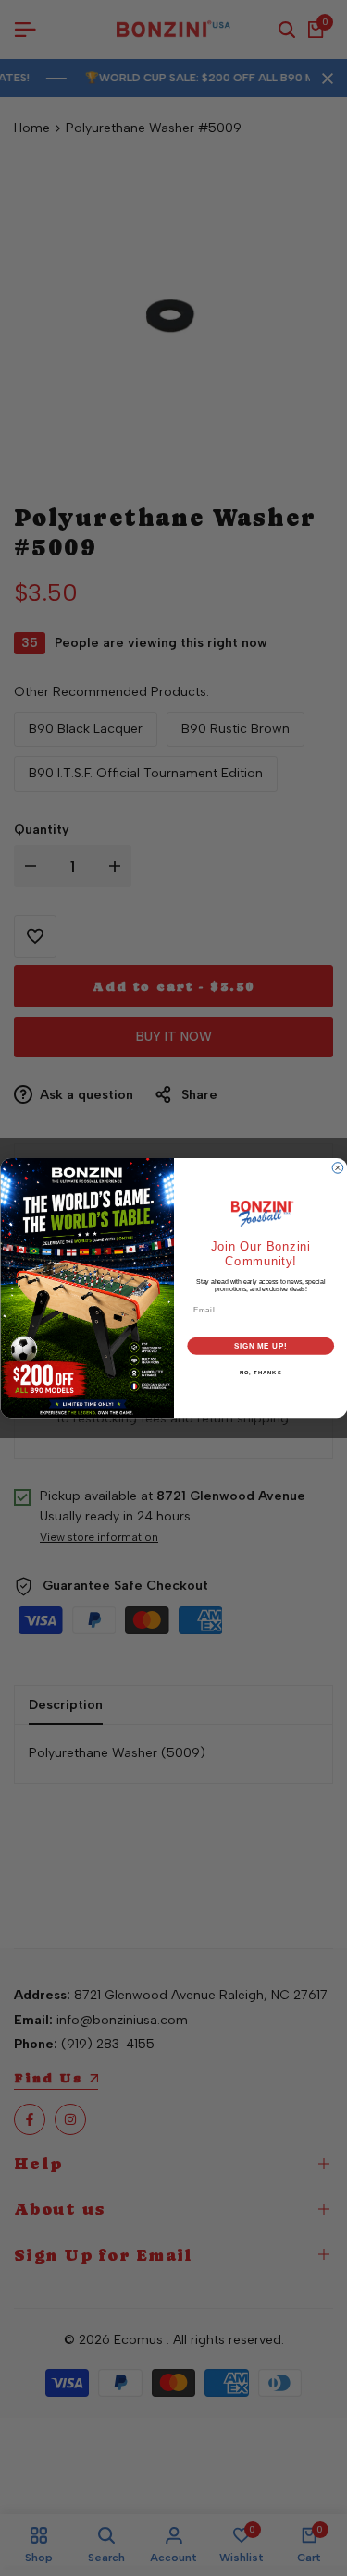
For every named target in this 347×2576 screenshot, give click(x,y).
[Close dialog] (338, 1168)
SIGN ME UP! (260, 1346)
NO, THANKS (260, 1373)
